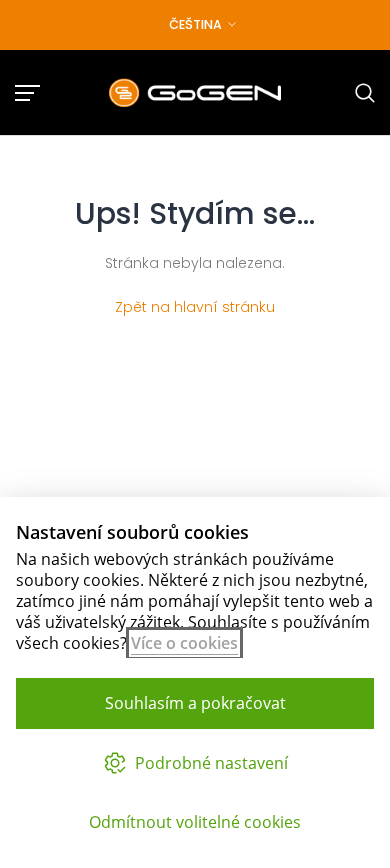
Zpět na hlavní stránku (195, 307)
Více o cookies (184, 643)
